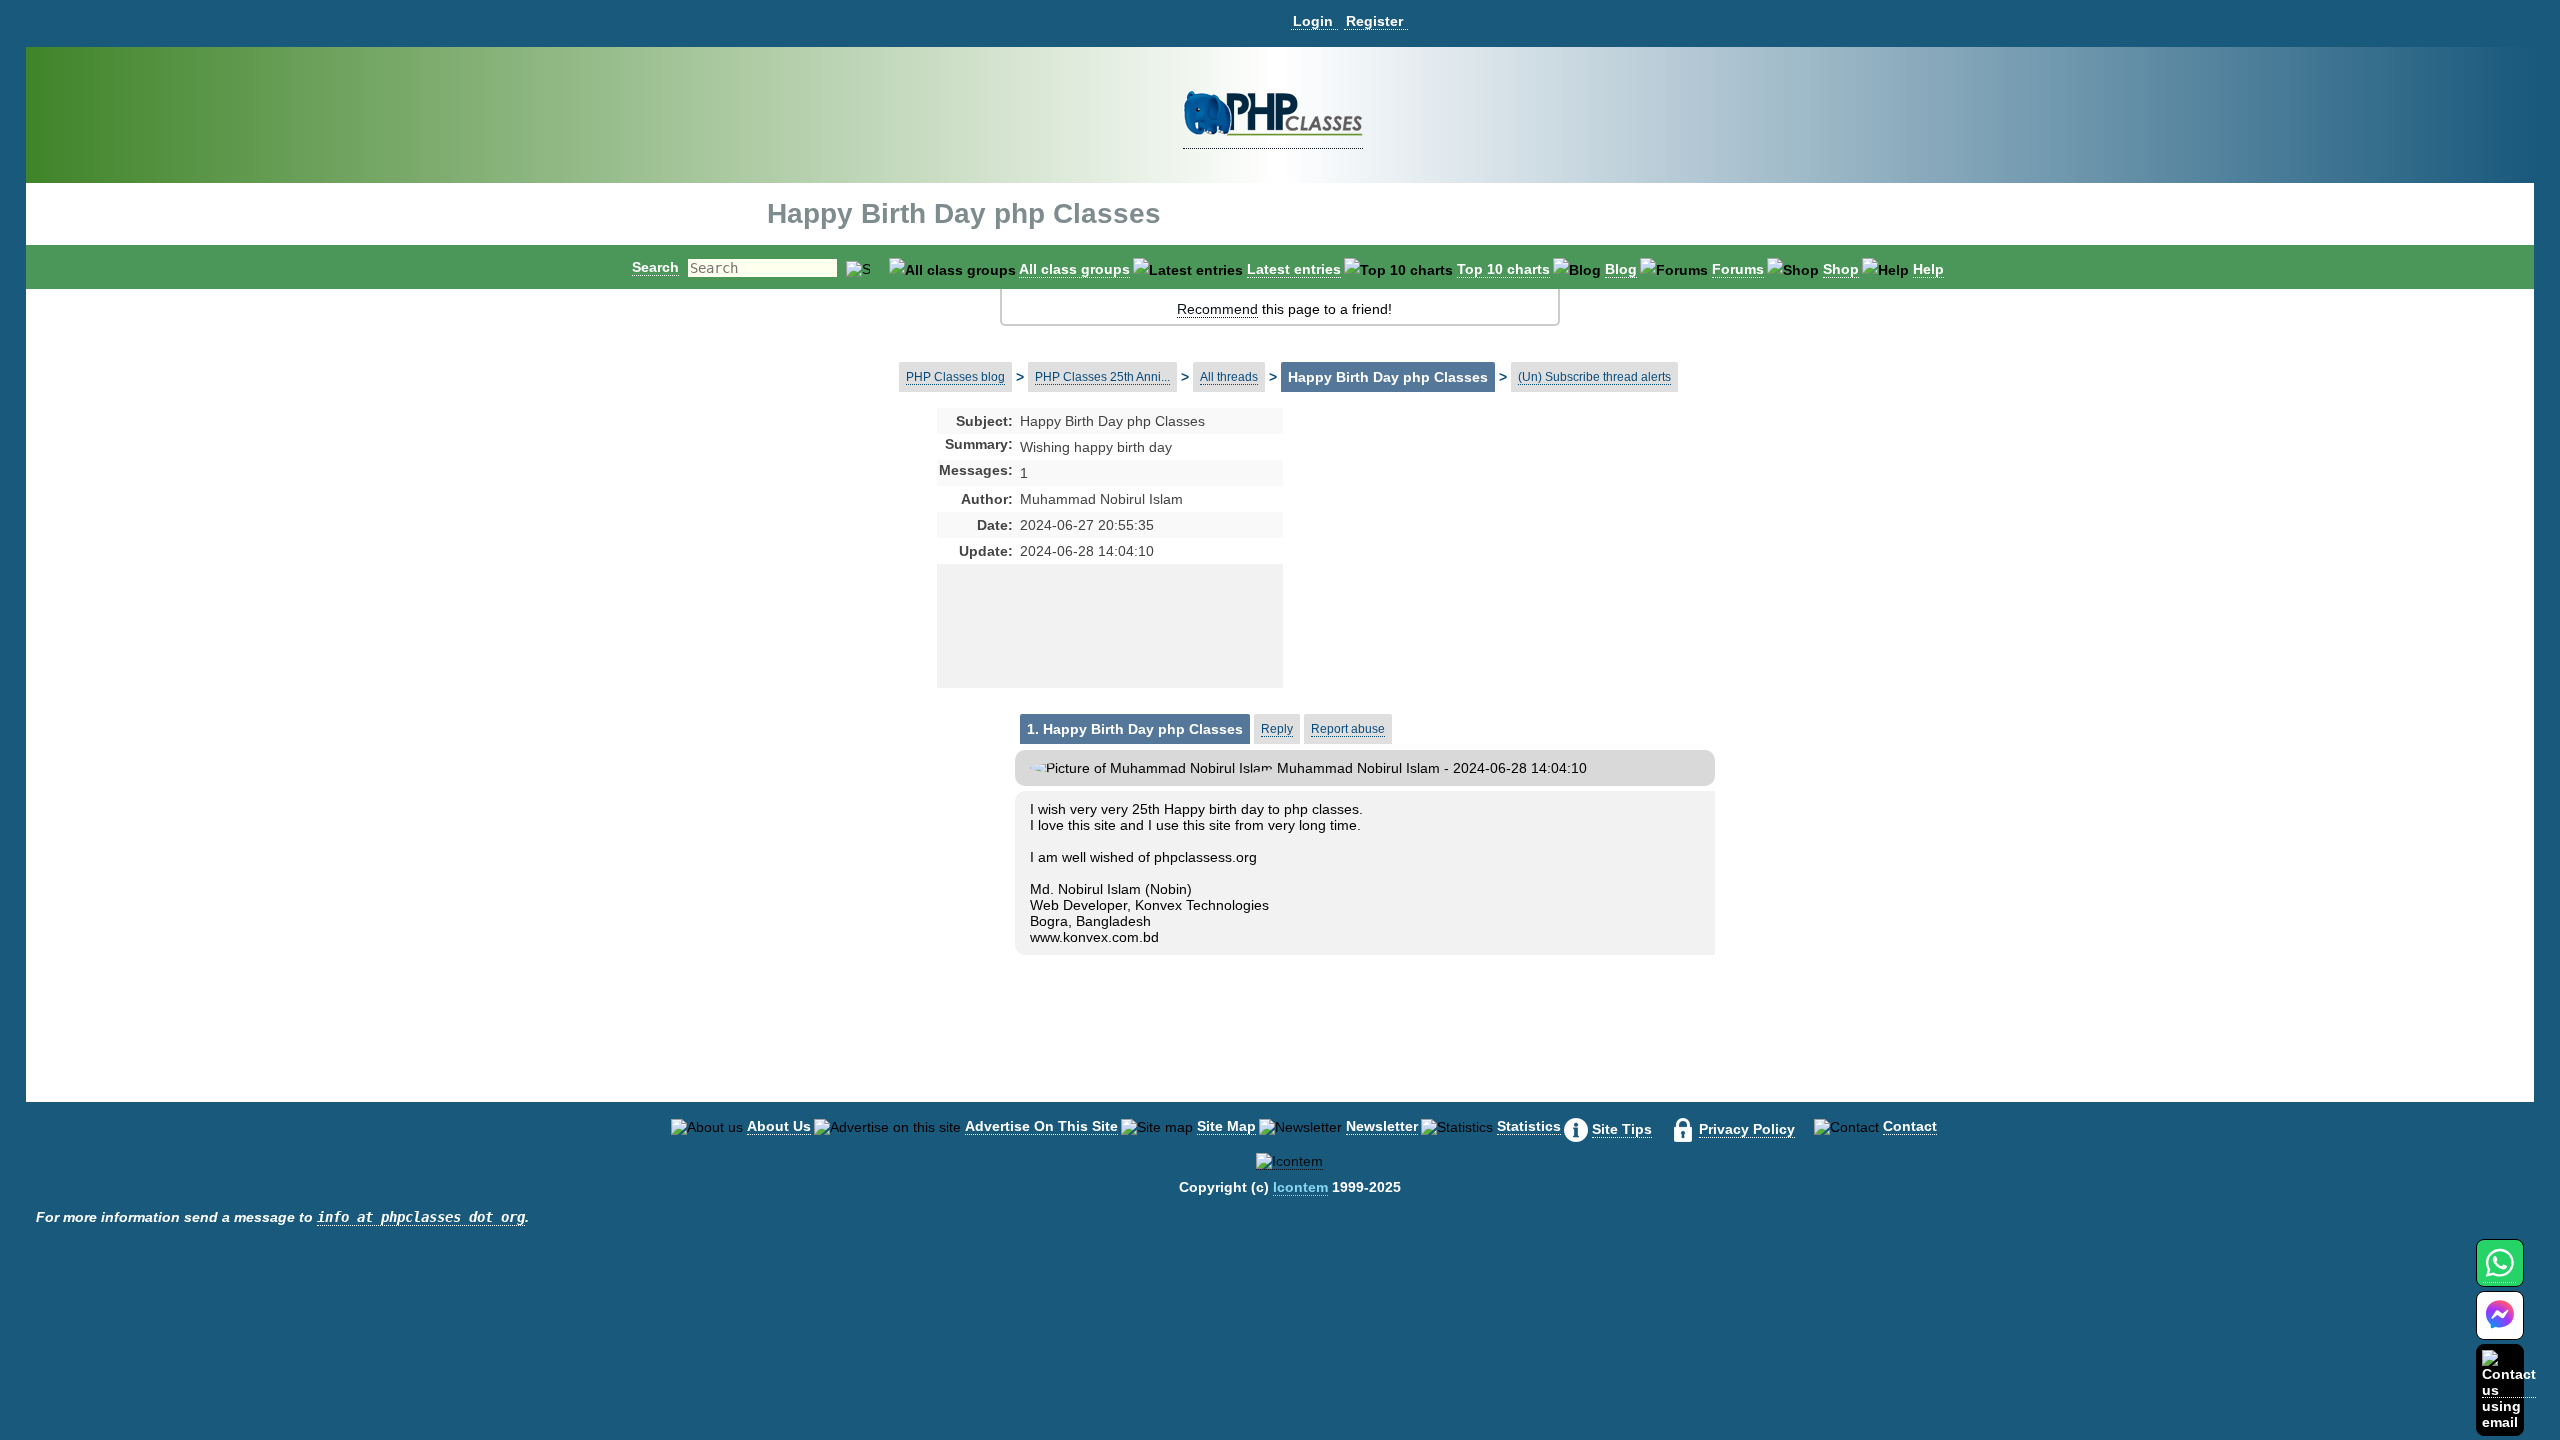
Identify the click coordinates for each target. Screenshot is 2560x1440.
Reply (1277, 729)
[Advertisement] (1441, 570)
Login (1313, 21)
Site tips (1622, 1129)
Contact (1910, 1126)
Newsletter (1382, 1126)
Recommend (1217, 309)
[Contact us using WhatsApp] (2499, 1274)
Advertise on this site (1041, 1126)
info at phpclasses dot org (421, 1217)
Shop (1841, 269)
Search (655, 267)
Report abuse (1348, 729)
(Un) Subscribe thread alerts (1594, 377)
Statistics (1529, 1126)
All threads (1229, 377)
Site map (1226, 1126)
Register (1374, 21)
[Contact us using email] (2509, 1389)
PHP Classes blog (955, 377)
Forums (1738, 269)
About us (779, 1126)
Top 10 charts (1503, 269)
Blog (1621, 269)
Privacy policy (1747, 1129)
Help (1928, 269)
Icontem (1300, 1187)
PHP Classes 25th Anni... (1102, 377)
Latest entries (1294, 269)
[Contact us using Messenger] (2500, 1327)
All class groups (1074, 269)
